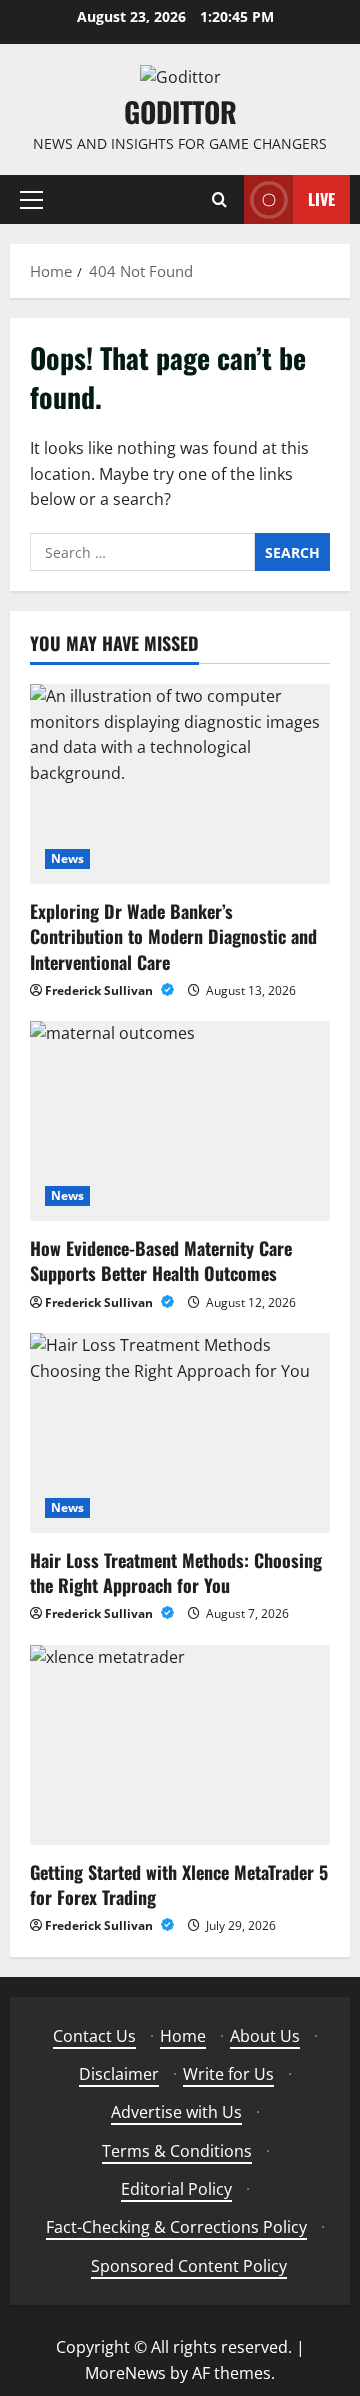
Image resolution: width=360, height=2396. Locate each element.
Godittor (180, 111)
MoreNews (125, 2373)
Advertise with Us (176, 2112)
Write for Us (228, 2074)
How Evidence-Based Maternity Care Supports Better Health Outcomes (161, 1260)
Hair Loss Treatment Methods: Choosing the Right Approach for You (176, 1572)
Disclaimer (119, 2074)
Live (321, 199)
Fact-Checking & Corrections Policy (176, 2227)
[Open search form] (219, 199)
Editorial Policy (176, 2189)
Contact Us (94, 2036)
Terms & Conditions (177, 2151)
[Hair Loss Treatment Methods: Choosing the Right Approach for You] (180, 1433)
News (67, 858)
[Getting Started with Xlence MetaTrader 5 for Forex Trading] (180, 1745)
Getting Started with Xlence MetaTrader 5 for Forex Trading (179, 1884)
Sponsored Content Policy (189, 2266)
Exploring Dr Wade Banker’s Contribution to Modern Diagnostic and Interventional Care (173, 936)
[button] (31, 199)
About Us (265, 2036)
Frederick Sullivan (100, 990)
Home (183, 2036)
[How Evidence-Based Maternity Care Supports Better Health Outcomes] (180, 1121)
